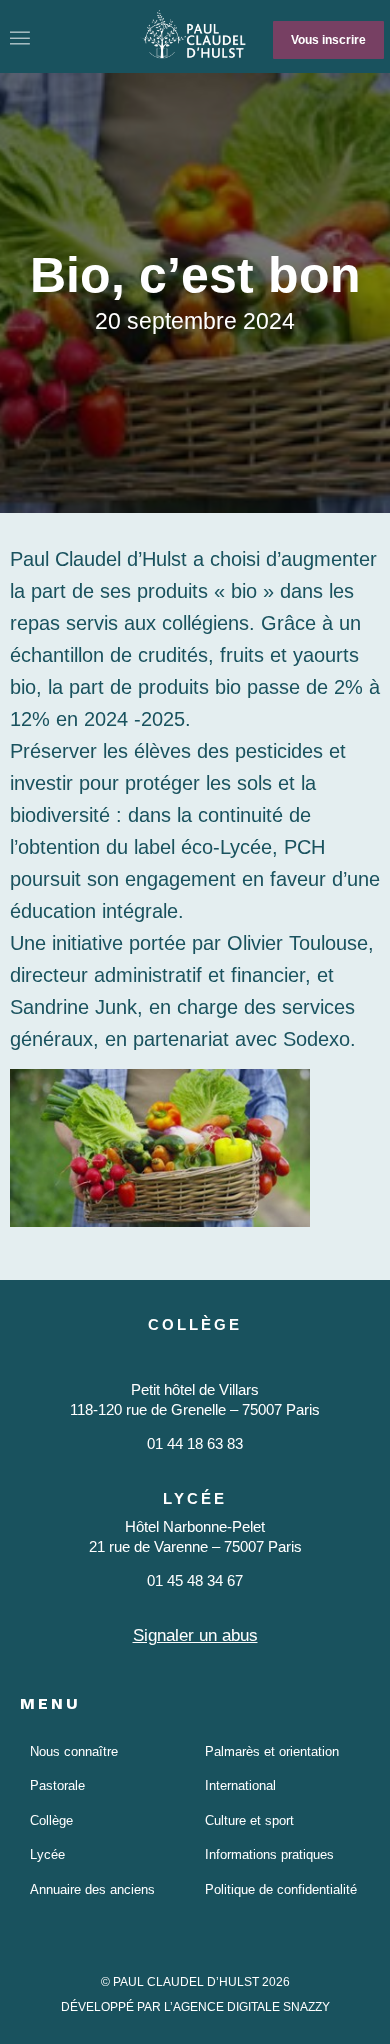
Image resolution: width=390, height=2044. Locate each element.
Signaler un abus (195, 1635)
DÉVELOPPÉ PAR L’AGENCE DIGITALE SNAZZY (195, 2007)
